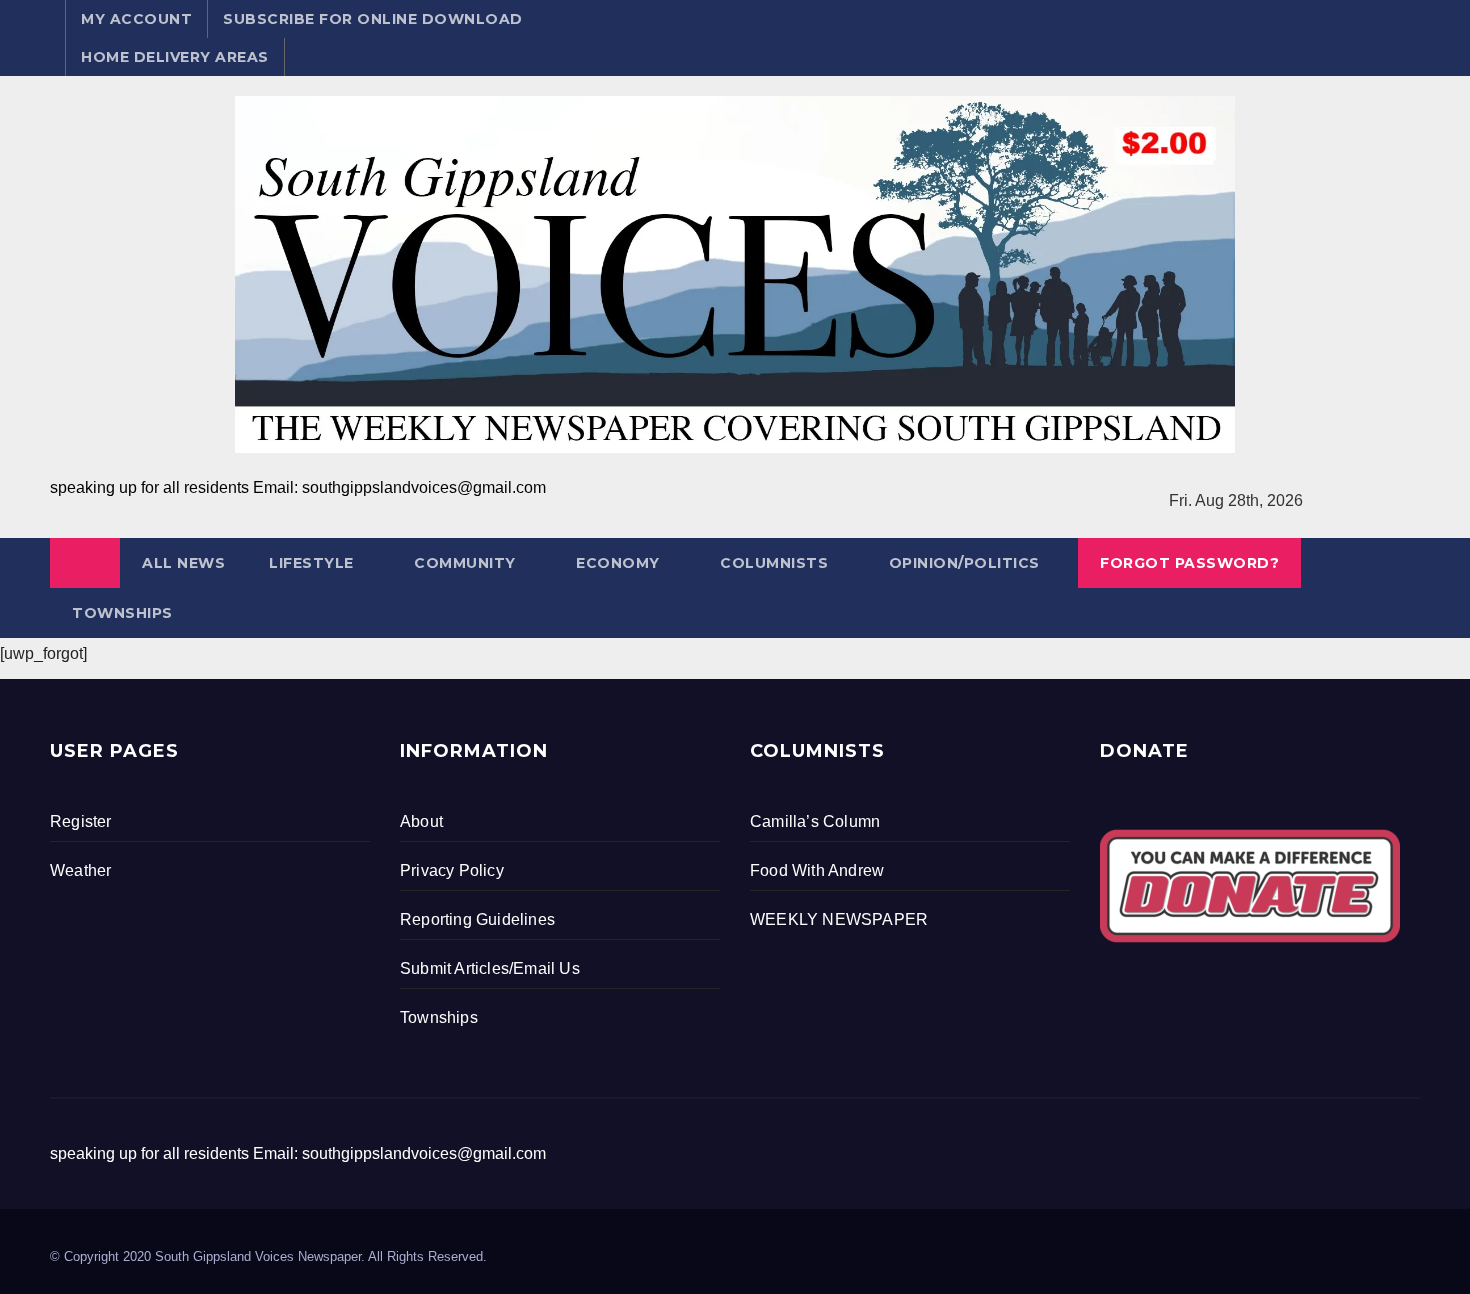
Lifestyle (311, 563)
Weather (80, 870)
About (421, 821)
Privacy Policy (452, 870)
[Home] (85, 563)
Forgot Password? (1189, 563)
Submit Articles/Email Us (490, 968)
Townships (122, 613)
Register (81, 821)
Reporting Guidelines (477, 919)
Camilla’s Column (815, 821)
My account (136, 19)
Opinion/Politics (964, 563)
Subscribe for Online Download (373, 19)
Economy (618, 563)
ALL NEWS (183, 563)
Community (465, 563)
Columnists (774, 563)
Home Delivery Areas (175, 57)
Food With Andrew (817, 870)
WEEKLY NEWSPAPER (839, 919)
